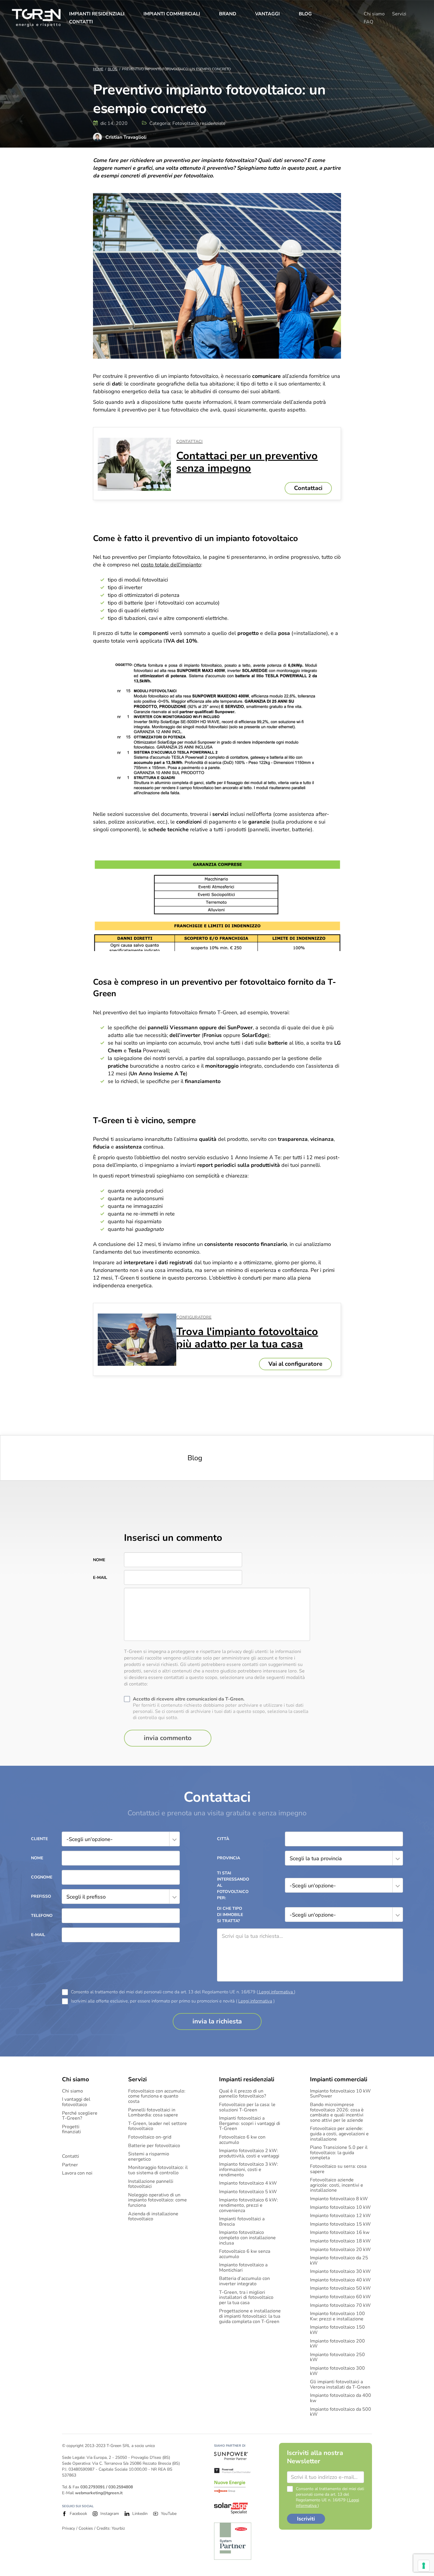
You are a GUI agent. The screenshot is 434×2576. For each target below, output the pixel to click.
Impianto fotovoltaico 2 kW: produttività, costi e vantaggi (249, 2153)
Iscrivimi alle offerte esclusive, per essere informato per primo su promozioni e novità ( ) (173, 2001)
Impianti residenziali (97, 14)
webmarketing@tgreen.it (99, 2493)
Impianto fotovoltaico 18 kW (340, 2241)
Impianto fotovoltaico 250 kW (337, 2357)
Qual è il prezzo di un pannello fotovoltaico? (243, 2094)
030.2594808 (121, 2487)
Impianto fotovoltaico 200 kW (337, 2344)
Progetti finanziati (71, 2130)
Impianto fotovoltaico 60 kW (340, 2297)
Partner (70, 2165)
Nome (99, 1560)
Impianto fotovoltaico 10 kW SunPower (340, 2094)
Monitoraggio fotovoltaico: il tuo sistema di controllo (158, 2170)
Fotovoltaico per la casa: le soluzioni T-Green (247, 2107)
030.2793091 (93, 2487)
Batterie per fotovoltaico (154, 2146)
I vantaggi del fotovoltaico (76, 2102)
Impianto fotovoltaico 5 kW (248, 2192)
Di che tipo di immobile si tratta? (230, 1915)
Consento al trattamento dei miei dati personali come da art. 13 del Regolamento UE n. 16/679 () (183, 1992)
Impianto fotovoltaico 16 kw (340, 2233)
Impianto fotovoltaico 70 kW (340, 2306)
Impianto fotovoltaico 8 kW (339, 2199)
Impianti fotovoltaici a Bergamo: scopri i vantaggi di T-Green (250, 2124)
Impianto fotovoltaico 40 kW (340, 2280)
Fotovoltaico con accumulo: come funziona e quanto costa (157, 2096)
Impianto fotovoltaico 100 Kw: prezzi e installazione (337, 2316)
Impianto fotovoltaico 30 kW (340, 2272)
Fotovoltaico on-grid (150, 2137)
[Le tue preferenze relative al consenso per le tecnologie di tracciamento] (424, 2566)
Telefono (42, 1916)
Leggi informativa (276, 1992)
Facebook (78, 2514)
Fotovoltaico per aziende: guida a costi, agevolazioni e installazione (339, 2134)
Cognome (42, 1877)
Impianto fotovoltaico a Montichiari (243, 2268)
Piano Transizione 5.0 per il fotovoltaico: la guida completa (339, 2153)
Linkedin (140, 2514)
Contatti (81, 22)
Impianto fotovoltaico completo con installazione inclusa (247, 2238)
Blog (305, 14)
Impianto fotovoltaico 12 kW (340, 2216)
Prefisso (41, 1896)
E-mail (100, 1578)
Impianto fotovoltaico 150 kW (337, 2330)
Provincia (229, 1858)
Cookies (86, 2528)
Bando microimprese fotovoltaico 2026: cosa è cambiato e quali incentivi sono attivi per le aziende (337, 2113)
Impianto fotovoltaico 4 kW (248, 2183)
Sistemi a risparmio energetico (149, 2157)
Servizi (399, 14)
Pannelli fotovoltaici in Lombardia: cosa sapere (153, 2113)
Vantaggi (267, 14)
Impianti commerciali (172, 14)
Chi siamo (374, 14)
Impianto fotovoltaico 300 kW (337, 2371)
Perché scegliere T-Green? (80, 2116)
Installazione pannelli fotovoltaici (151, 2184)
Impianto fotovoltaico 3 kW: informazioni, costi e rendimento (249, 2170)
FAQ (368, 22)
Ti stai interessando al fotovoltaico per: (232, 1885)
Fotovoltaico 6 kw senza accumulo (245, 2254)
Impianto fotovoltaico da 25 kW (339, 2261)
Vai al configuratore (295, 1364)
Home (98, 69)
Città (223, 1839)
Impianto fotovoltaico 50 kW (340, 2288)
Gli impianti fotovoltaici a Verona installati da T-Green (340, 2385)
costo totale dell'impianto (171, 565)
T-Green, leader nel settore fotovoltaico (158, 2126)
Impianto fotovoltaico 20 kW (340, 2250)
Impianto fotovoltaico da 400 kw (341, 2398)
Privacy (68, 2528)
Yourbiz (118, 2528)
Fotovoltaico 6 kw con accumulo (242, 2140)
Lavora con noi (77, 2173)
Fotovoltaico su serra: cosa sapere (338, 2169)
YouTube (169, 2514)
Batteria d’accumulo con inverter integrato (244, 2281)
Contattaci (308, 488)
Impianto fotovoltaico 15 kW (340, 2224)
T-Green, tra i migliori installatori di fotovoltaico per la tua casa (246, 2298)
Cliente (39, 1839)
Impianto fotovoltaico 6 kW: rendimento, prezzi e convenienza (249, 2205)
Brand (228, 14)
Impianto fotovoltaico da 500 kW (341, 2412)
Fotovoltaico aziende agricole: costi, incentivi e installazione (337, 2185)
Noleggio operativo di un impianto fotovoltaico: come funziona (158, 2200)
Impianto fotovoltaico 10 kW (340, 2208)
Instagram (110, 2514)
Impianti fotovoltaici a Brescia (242, 2222)
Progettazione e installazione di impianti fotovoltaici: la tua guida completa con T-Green (250, 2316)
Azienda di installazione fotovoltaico (153, 2217)
